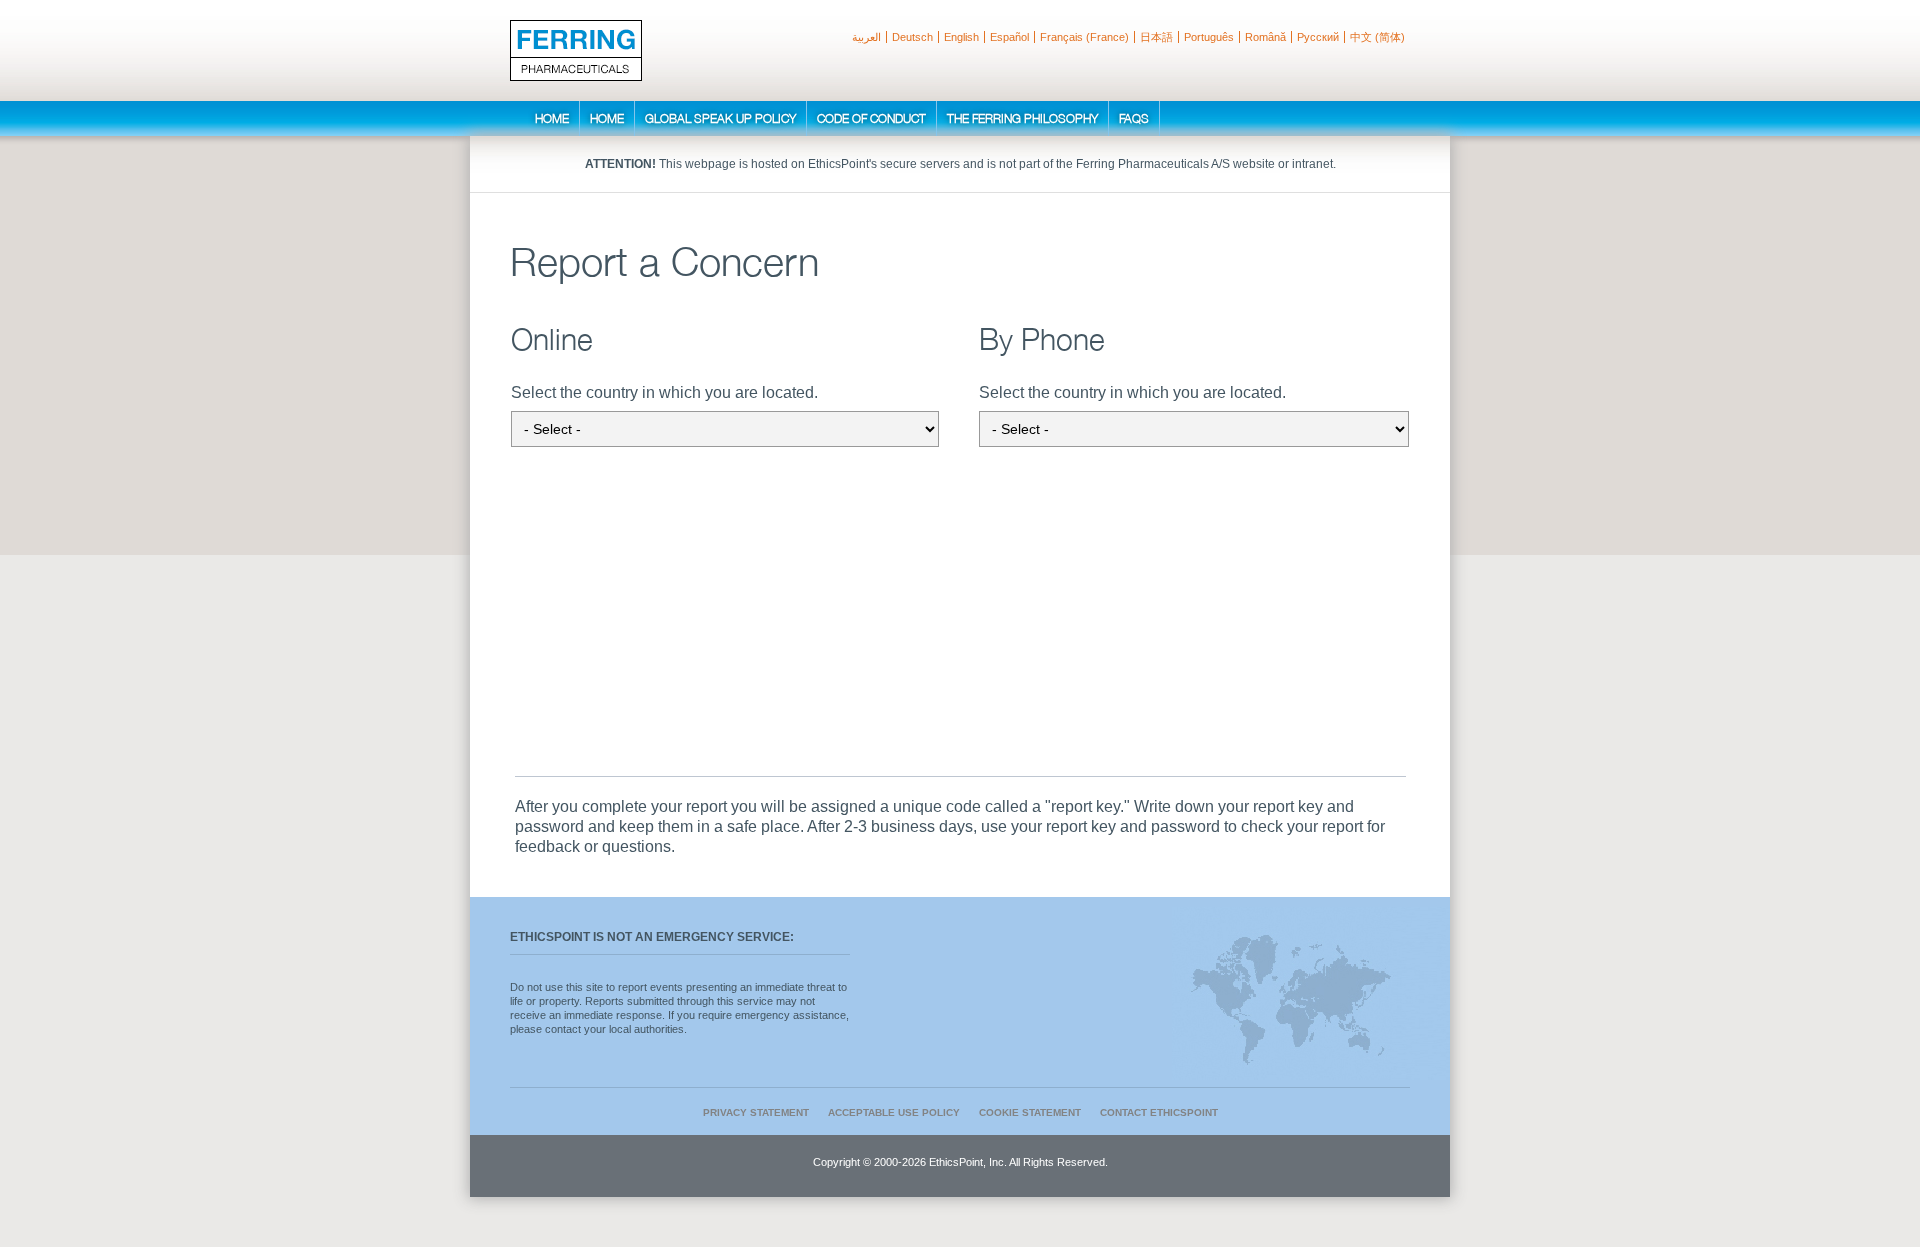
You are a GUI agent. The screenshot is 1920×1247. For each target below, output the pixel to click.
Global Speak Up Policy (720, 118)
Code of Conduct (871, 118)
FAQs (1134, 118)
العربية (866, 37)
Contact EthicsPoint (1159, 1112)
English (961, 37)
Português (1209, 37)
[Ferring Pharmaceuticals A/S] (576, 50)
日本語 (1156, 37)
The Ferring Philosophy (1022, 118)
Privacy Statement (756, 1112)
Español (1009, 37)
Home (552, 118)
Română (1265, 37)
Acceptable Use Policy (894, 1112)
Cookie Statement (1030, 1112)
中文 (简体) (1377, 37)
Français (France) (1084, 37)
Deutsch (912, 37)
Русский (1318, 37)
